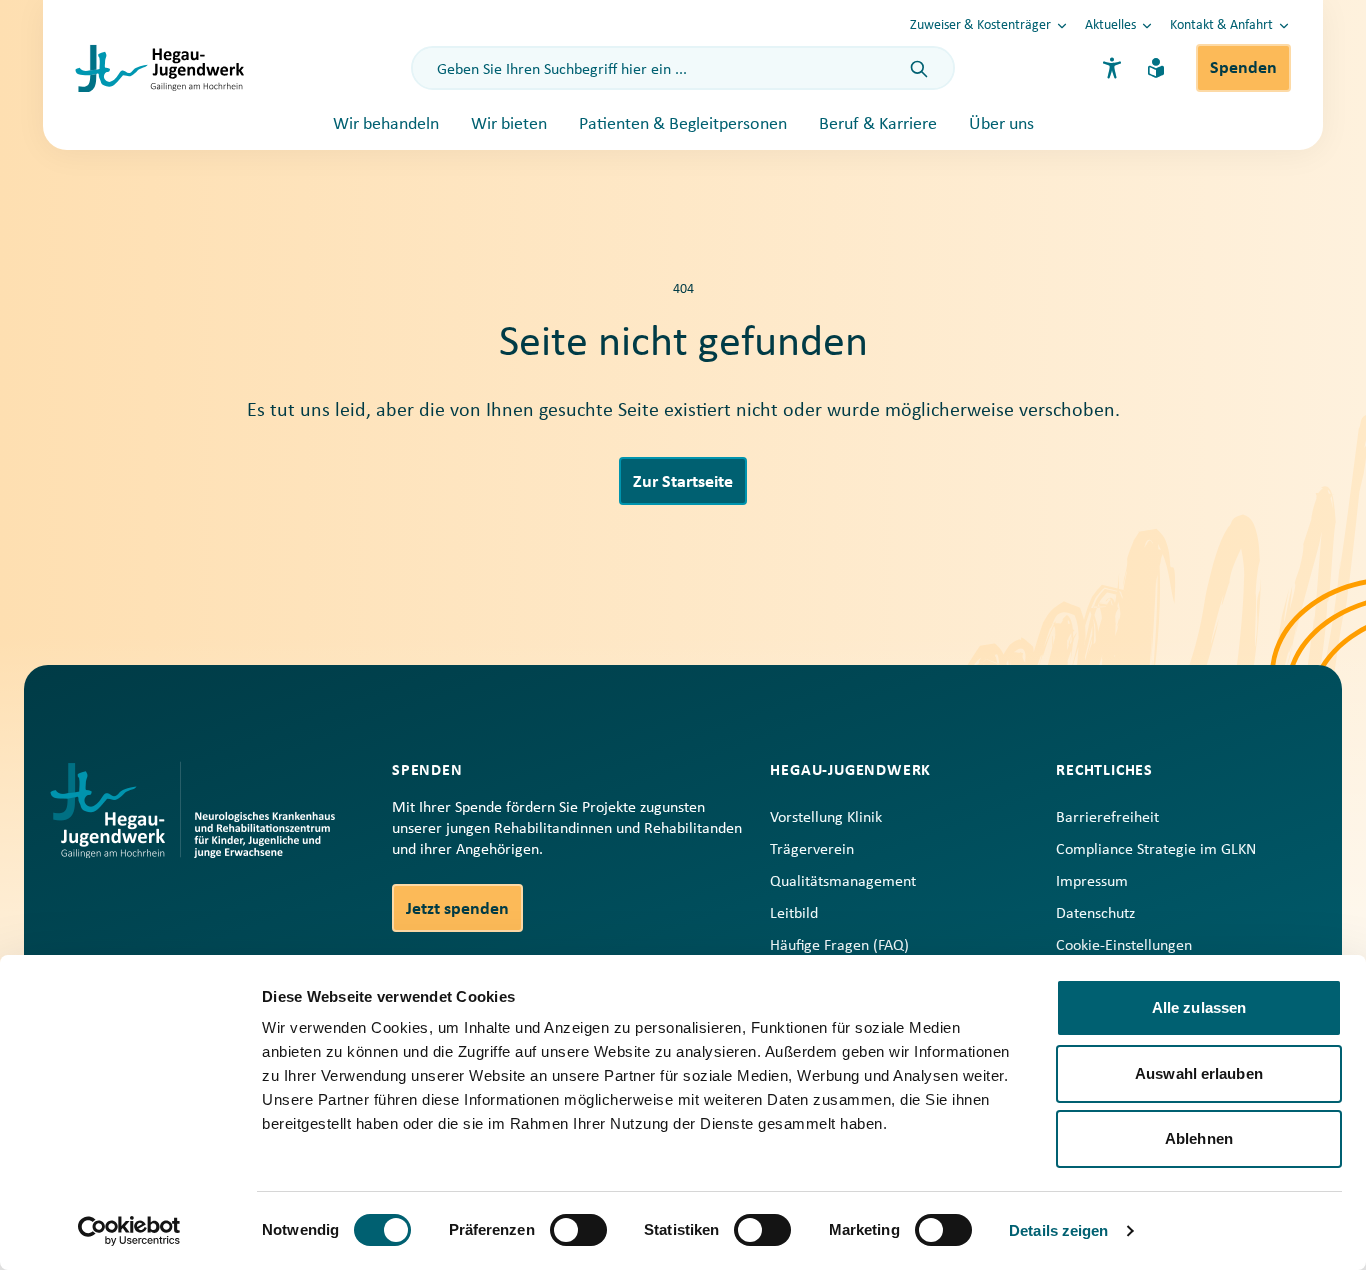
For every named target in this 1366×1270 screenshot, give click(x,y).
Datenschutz (1095, 914)
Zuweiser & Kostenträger (980, 25)
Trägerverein (812, 850)
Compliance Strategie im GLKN (1156, 850)
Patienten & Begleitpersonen (683, 124)
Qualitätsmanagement (843, 882)
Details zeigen (1058, 1230)
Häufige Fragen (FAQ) (839, 946)
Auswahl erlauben (1199, 1073)
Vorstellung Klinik (826, 818)
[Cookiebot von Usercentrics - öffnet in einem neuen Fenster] (129, 1231)
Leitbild (794, 914)
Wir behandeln (386, 124)
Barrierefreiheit (1107, 818)
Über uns (1001, 124)
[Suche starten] (919, 70)
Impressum (1092, 882)
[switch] (578, 1230)
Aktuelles (1110, 25)
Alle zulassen (1199, 1007)
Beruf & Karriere (878, 124)
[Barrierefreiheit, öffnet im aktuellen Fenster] (1112, 68)
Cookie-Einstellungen (1124, 946)
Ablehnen (1199, 1138)
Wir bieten (509, 124)
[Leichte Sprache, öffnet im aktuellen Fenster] (1156, 68)
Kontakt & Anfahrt (1221, 25)
